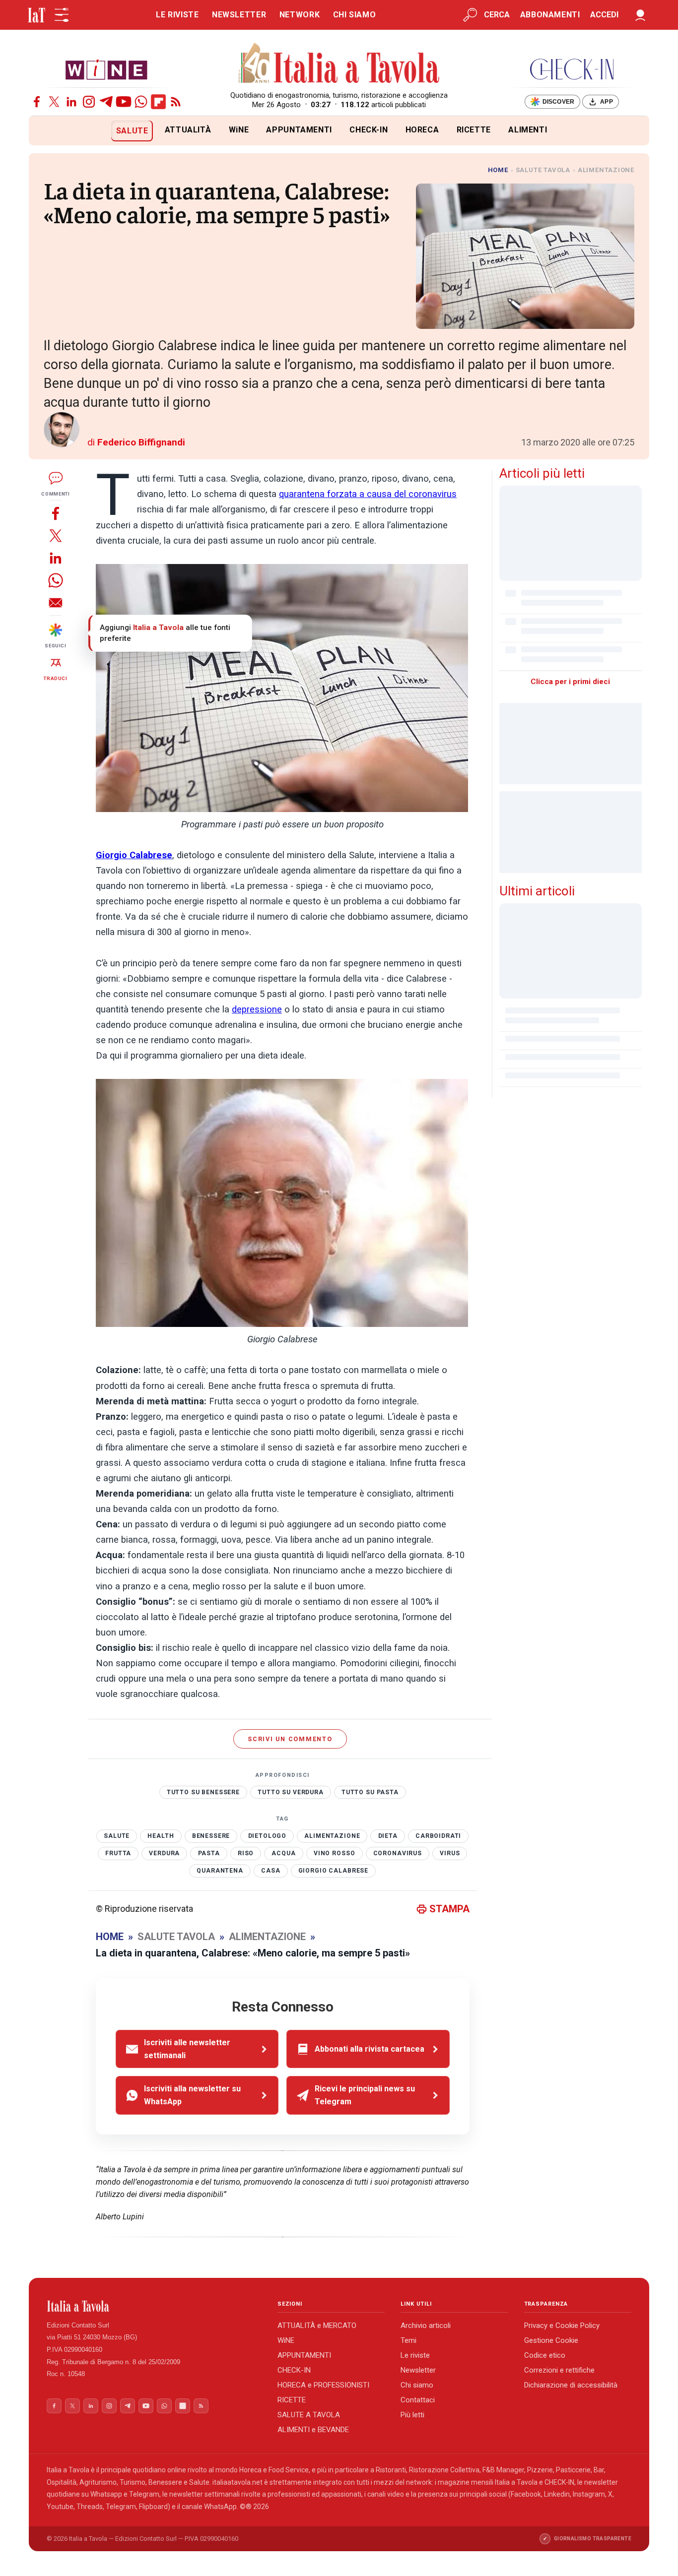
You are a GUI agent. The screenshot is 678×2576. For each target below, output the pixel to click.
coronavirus (398, 1853)
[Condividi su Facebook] (56, 513)
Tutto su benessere (203, 1792)
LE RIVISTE (177, 15)
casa (271, 1871)
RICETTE (474, 130)
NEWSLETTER (239, 15)
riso (246, 1853)
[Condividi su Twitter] (56, 535)
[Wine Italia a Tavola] (106, 69)
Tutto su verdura (291, 1792)
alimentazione (332, 1836)
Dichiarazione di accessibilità (571, 2385)
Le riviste (415, 2355)
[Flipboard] (158, 102)
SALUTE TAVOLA (543, 170)
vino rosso (335, 1853)
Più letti (412, 2415)
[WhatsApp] (141, 102)
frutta (118, 1853)
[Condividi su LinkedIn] (56, 558)
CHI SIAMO (355, 15)
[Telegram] (106, 102)
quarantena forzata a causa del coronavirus (368, 494)
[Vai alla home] (45, 131)
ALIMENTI (528, 130)
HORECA (422, 130)
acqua (283, 1853)
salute (117, 1836)
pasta (209, 1853)
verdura (164, 1853)
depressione (257, 1009)
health (161, 1836)
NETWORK (300, 15)
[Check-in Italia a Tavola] (572, 69)
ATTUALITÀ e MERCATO (317, 2325)
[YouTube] (124, 102)
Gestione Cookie (551, 2340)
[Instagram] (89, 102)
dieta (388, 1836)
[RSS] (176, 102)
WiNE (239, 130)
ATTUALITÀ (188, 130)
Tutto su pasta (370, 1792)
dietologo (268, 1836)
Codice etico (545, 2355)
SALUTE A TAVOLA (309, 2415)
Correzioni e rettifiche (559, 2370)
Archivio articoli (426, 2325)
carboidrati (438, 1836)
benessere (211, 1836)
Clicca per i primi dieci (570, 682)
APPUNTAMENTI (299, 130)
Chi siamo (417, 2385)
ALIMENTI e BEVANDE (313, 2430)
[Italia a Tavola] (339, 64)
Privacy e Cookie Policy (562, 2325)
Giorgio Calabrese (333, 1871)
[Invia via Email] (56, 602)
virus (450, 1853)
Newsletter (418, 2370)
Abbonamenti (550, 15)
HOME (498, 170)
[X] (54, 102)
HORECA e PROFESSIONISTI (323, 2385)
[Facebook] (37, 102)
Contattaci (418, 2400)
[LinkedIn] (71, 102)
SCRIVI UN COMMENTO (290, 1739)
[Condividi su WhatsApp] (56, 580)
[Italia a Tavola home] (154, 2306)
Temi (408, 2340)
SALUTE (132, 131)
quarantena (220, 1871)
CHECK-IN (369, 130)
